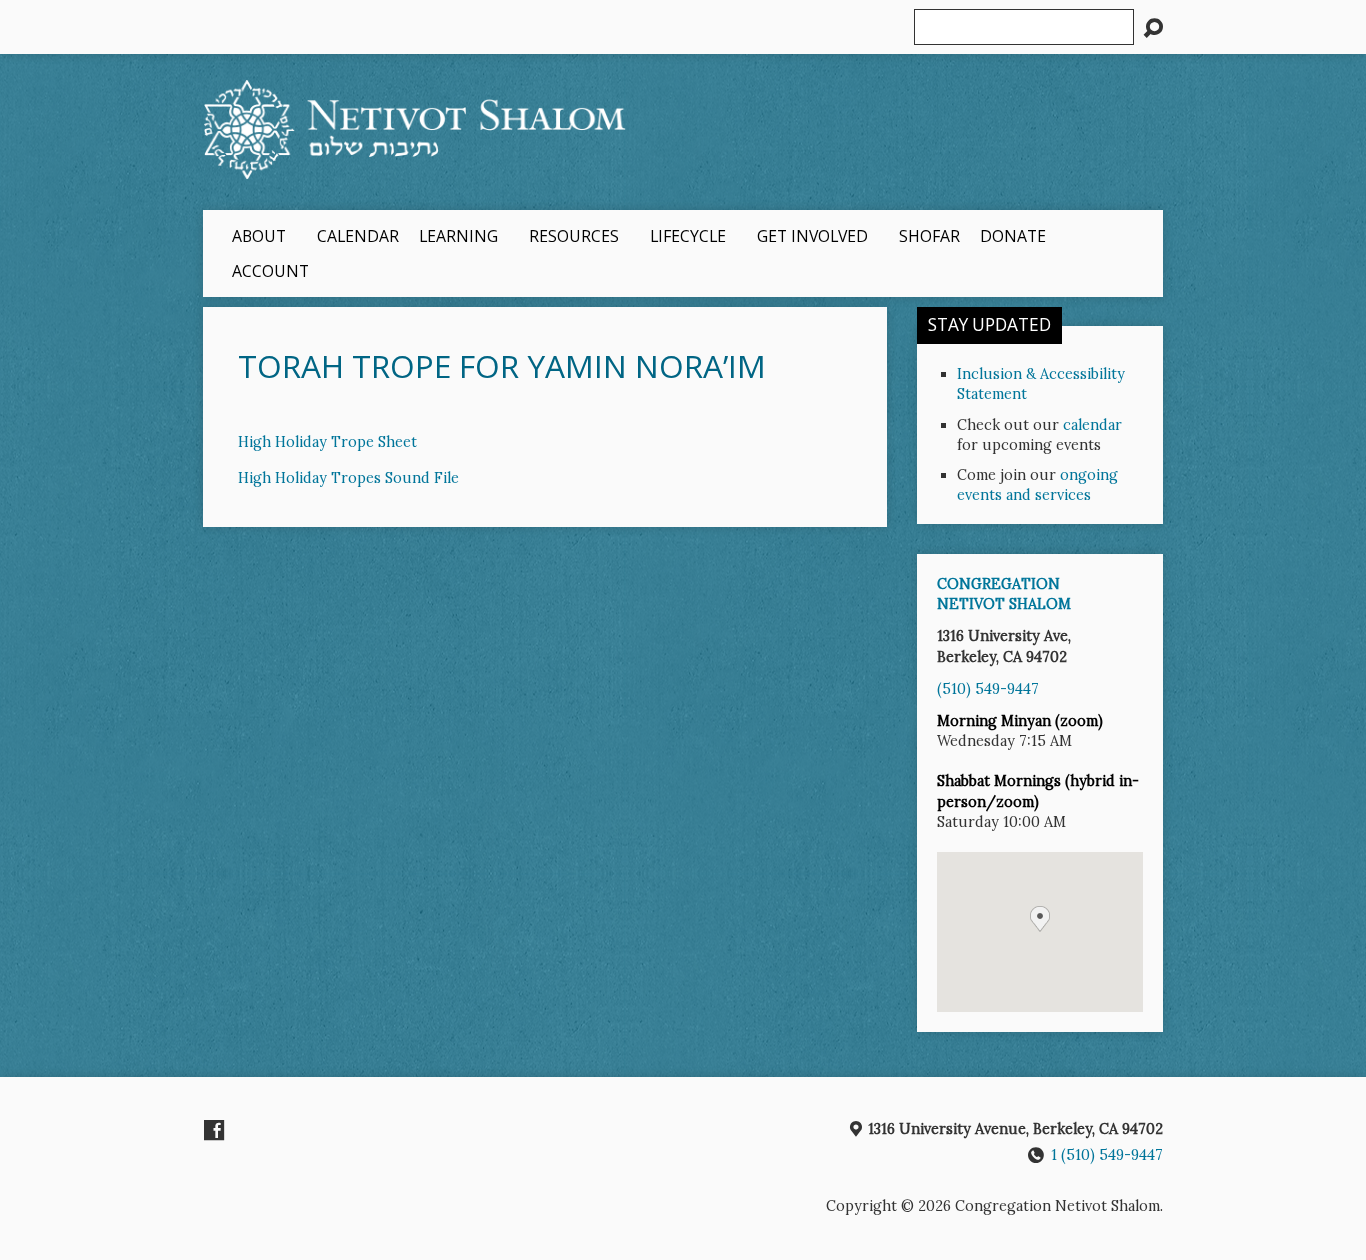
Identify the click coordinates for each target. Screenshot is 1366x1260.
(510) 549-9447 (988, 689)
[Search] (1153, 28)
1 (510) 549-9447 (1107, 1155)
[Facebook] (214, 1130)
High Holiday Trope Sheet (327, 442)
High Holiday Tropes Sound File (348, 478)
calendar (1092, 425)
